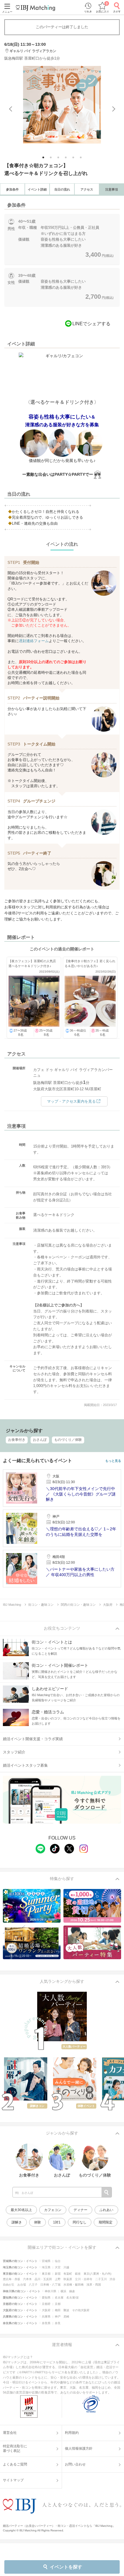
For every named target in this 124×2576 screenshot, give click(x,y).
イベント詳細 (37, 189)
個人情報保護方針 (79, 2448)
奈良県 (46, 2323)
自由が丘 (9, 2285)
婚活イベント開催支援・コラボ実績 (33, 1739)
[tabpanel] (62, 105)
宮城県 (46, 2261)
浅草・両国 (94, 2285)
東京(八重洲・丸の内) (97, 2274)
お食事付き (17, 1440)
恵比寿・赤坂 (12, 2279)
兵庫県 (46, 2317)
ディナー (80, 2210)
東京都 (46, 2274)
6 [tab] (81, 158)
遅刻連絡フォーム (34, 641)
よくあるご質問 (15, 2464)
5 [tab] (74, 158)
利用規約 (72, 2433)
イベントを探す (66, 2567)
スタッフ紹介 (14, 1752)
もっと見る (113, 1461)
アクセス (87, 189)
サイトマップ (13, 2480)
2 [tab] (51, 158)
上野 (58, 2279)
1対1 (57, 2222)
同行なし (80, 2222)
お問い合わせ (75, 2464)
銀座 (78, 2274)
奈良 (58, 2323)
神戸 (58, 2317)
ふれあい (106, 2210)
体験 (37, 2222)
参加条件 (12, 189)
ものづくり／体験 (68, 1440)
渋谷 (112, 2279)
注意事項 (112, 189)
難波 (66, 2310)
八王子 (33, 2285)
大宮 (58, 2267)
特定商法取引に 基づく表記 (15, 2448)
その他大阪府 (81, 2310)
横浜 (63, 2291)
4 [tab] (66, 158)
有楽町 (68, 2274)
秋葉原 (68, 2279)
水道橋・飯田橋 (74, 2285)
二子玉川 (101, 2279)
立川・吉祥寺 (84, 2279)
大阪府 (46, 2310)
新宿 (58, 2274)
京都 (58, 2304)
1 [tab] (44, 158)
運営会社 (10, 2433)
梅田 (58, 2310)
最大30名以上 (21, 2210)
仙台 (58, 2261)
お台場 (22, 2285)
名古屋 (59, 2298)
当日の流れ (62, 189)
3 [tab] (59, 158)
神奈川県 (50, 2291)
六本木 (27, 2279)
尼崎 (66, 2317)
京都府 (46, 2304)
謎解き (17, 2222)
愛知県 (46, 2298)
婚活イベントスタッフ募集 (25, 1765)
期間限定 (106, 2222)
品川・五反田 (43, 2279)
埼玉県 (46, 2267)
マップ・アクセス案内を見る (71, 1101)
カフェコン (53, 2210)
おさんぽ (40, 1440)
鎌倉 (72, 2291)
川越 (66, 2267)
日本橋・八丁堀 (50, 2285)
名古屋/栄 (73, 2298)
